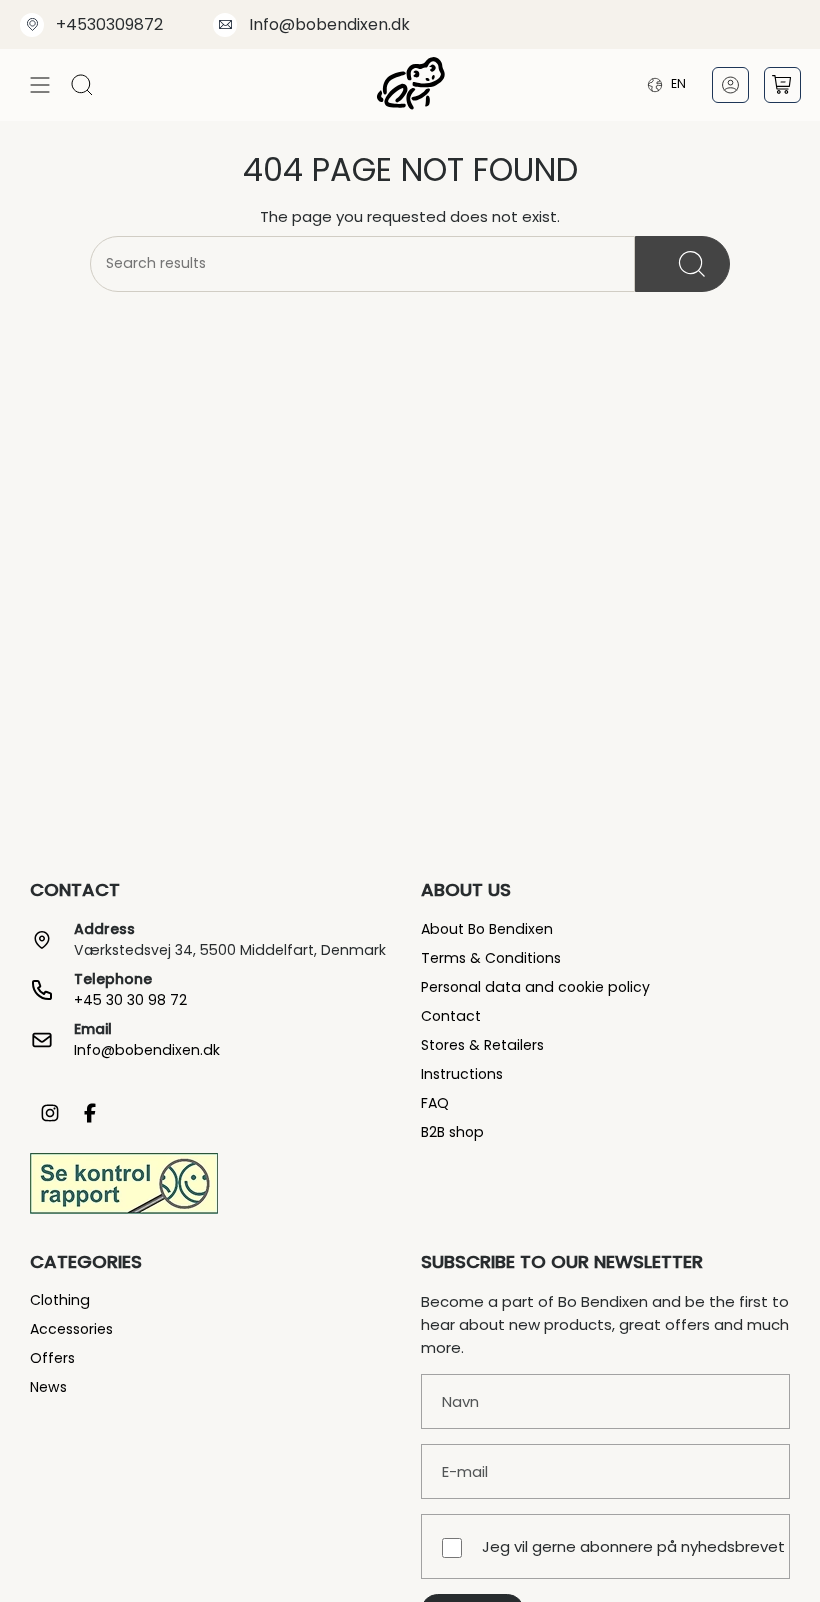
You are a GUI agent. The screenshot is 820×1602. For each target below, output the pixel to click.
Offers (52, 1358)
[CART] (782, 85)
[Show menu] (40, 84)
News (48, 1387)
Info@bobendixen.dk (329, 24)
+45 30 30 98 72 (130, 1000)
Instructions (462, 1074)
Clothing (60, 1300)
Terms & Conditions (491, 958)
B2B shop (452, 1132)
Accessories (71, 1329)
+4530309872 (109, 24)
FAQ (435, 1103)
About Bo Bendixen (487, 929)
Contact (451, 1016)
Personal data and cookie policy (535, 987)
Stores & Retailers (482, 1045)
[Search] (682, 264)
